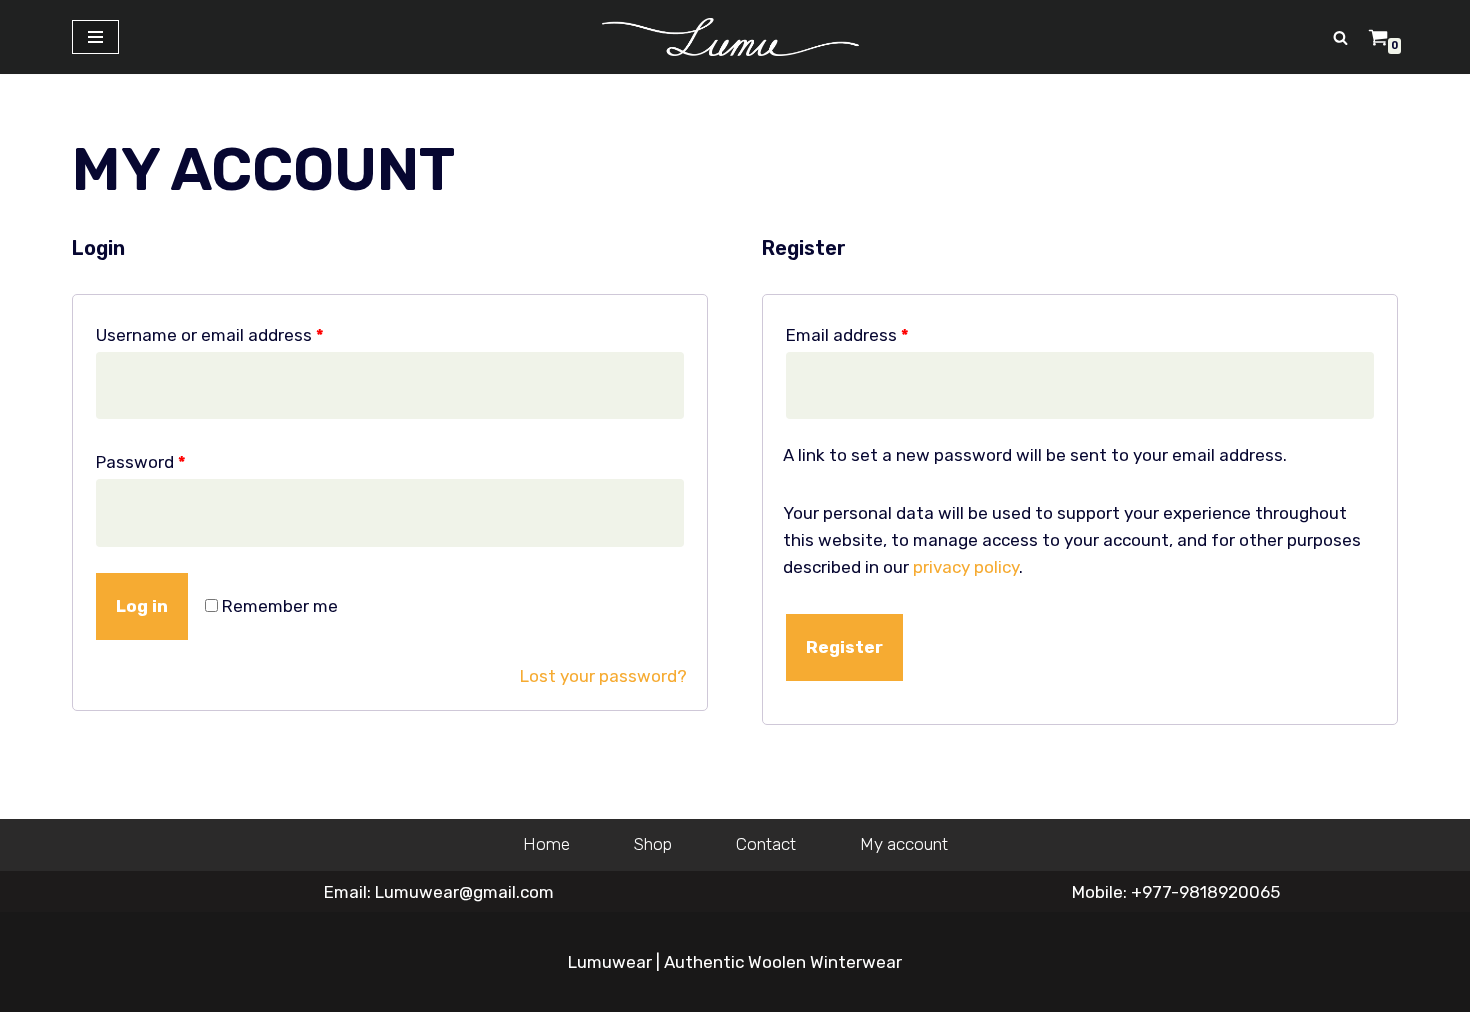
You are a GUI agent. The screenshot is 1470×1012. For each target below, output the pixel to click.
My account (904, 844)
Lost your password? (603, 676)
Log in (142, 606)
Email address (847, 335)
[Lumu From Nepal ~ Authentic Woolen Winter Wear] (735, 37)
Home (546, 844)
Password (141, 462)
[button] (1340, 37)
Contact (766, 844)
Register (844, 647)
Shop (653, 844)
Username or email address (210, 335)
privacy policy (966, 567)
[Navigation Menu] (95, 37)
